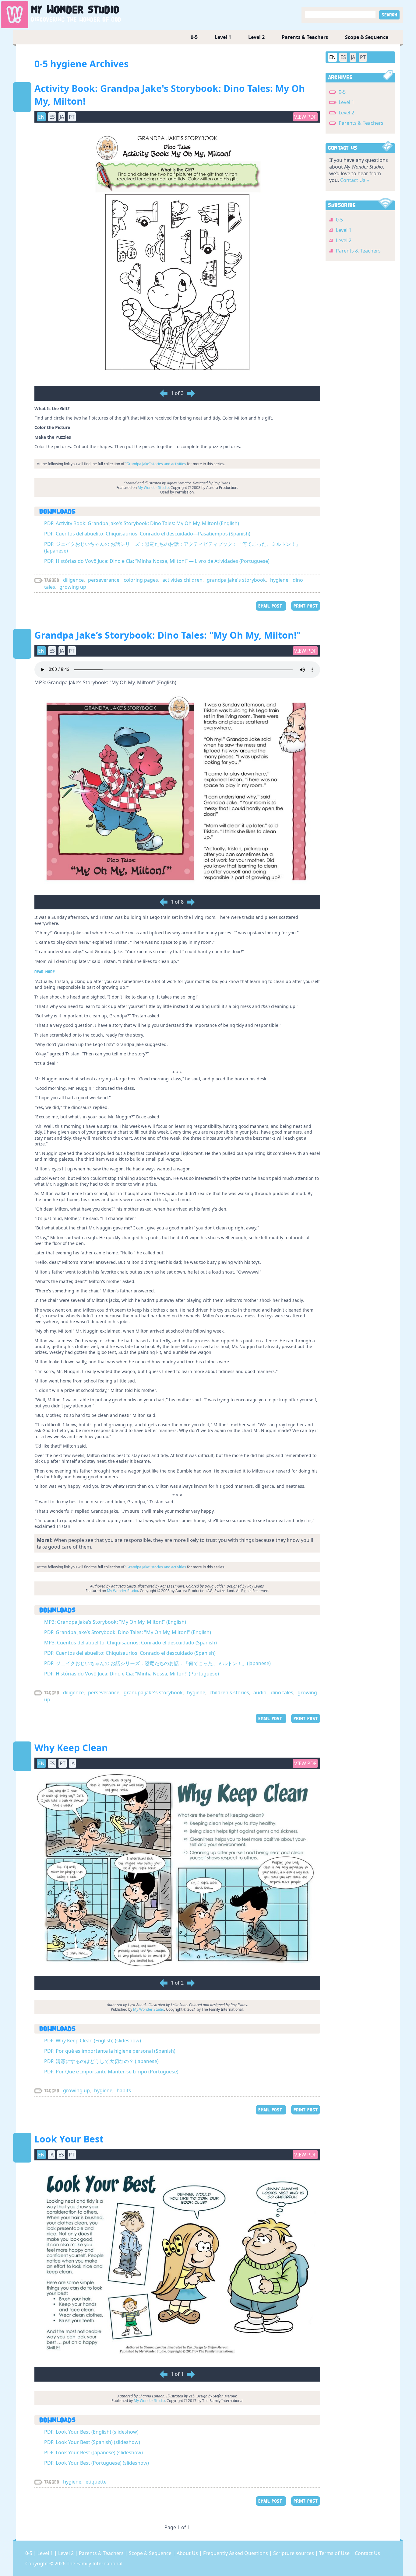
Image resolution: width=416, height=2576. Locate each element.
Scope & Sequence (367, 37)
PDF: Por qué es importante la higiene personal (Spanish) (110, 2051)
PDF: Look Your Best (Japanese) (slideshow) (93, 2452)
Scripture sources (294, 2553)
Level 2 (256, 37)
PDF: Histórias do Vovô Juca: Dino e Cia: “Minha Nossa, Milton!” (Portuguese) (132, 1674)
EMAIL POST (271, 606)
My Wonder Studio (153, 488)
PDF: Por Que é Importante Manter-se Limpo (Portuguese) (111, 2072)
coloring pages (141, 580)
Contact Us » (355, 180)
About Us (188, 2553)
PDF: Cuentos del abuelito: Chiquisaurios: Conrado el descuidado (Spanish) (130, 1653)
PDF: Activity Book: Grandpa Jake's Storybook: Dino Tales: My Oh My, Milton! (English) (142, 523)
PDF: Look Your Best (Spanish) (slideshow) (92, 2442)
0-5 (194, 37)
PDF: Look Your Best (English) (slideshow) (91, 2432)
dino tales (282, 1692)
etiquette (96, 2482)
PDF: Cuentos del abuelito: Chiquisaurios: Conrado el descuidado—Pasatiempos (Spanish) (147, 534)
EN (332, 57)
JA (353, 57)
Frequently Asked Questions (236, 2553)
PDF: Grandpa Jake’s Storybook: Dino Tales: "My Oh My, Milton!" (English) (128, 1632)
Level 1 (223, 37)
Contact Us (367, 2553)
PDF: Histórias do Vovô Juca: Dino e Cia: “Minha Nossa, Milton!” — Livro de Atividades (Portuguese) (157, 561)
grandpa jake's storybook (236, 580)
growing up (73, 587)
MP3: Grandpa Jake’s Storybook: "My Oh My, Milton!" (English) (115, 1622)
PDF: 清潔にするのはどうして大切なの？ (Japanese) (101, 2061)
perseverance (104, 580)
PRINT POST (306, 606)
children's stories (229, 1692)
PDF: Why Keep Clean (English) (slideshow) (93, 2041)
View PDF (305, 117)
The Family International (95, 2564)
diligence (73, 580)
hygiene (279, 580)
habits (124, 2090)
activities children (182, 580)
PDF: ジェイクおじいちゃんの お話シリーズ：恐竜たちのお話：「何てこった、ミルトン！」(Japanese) (157, 1663)
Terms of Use (335, 2553)
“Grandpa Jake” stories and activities (156, 464)
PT (363, 57)
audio (260, 1692)
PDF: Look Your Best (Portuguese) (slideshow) (97, 2463)
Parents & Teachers (305, 37)
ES (343, 57)
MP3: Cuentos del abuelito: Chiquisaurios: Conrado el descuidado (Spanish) (130, 1643)
